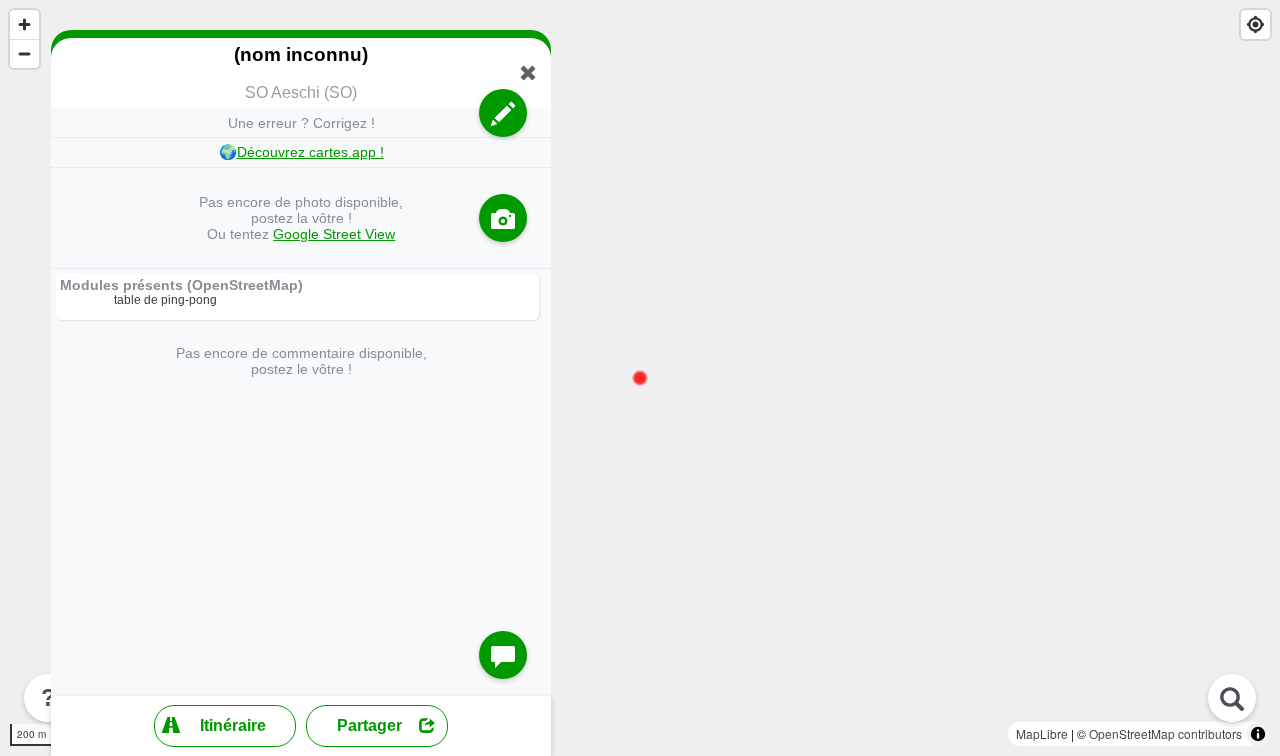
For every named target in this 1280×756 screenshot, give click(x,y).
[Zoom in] (24, 24)
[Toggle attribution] (1258, 734)
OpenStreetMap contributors (1165, 733)
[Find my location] (1255, 24)
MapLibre (1042, 733)
